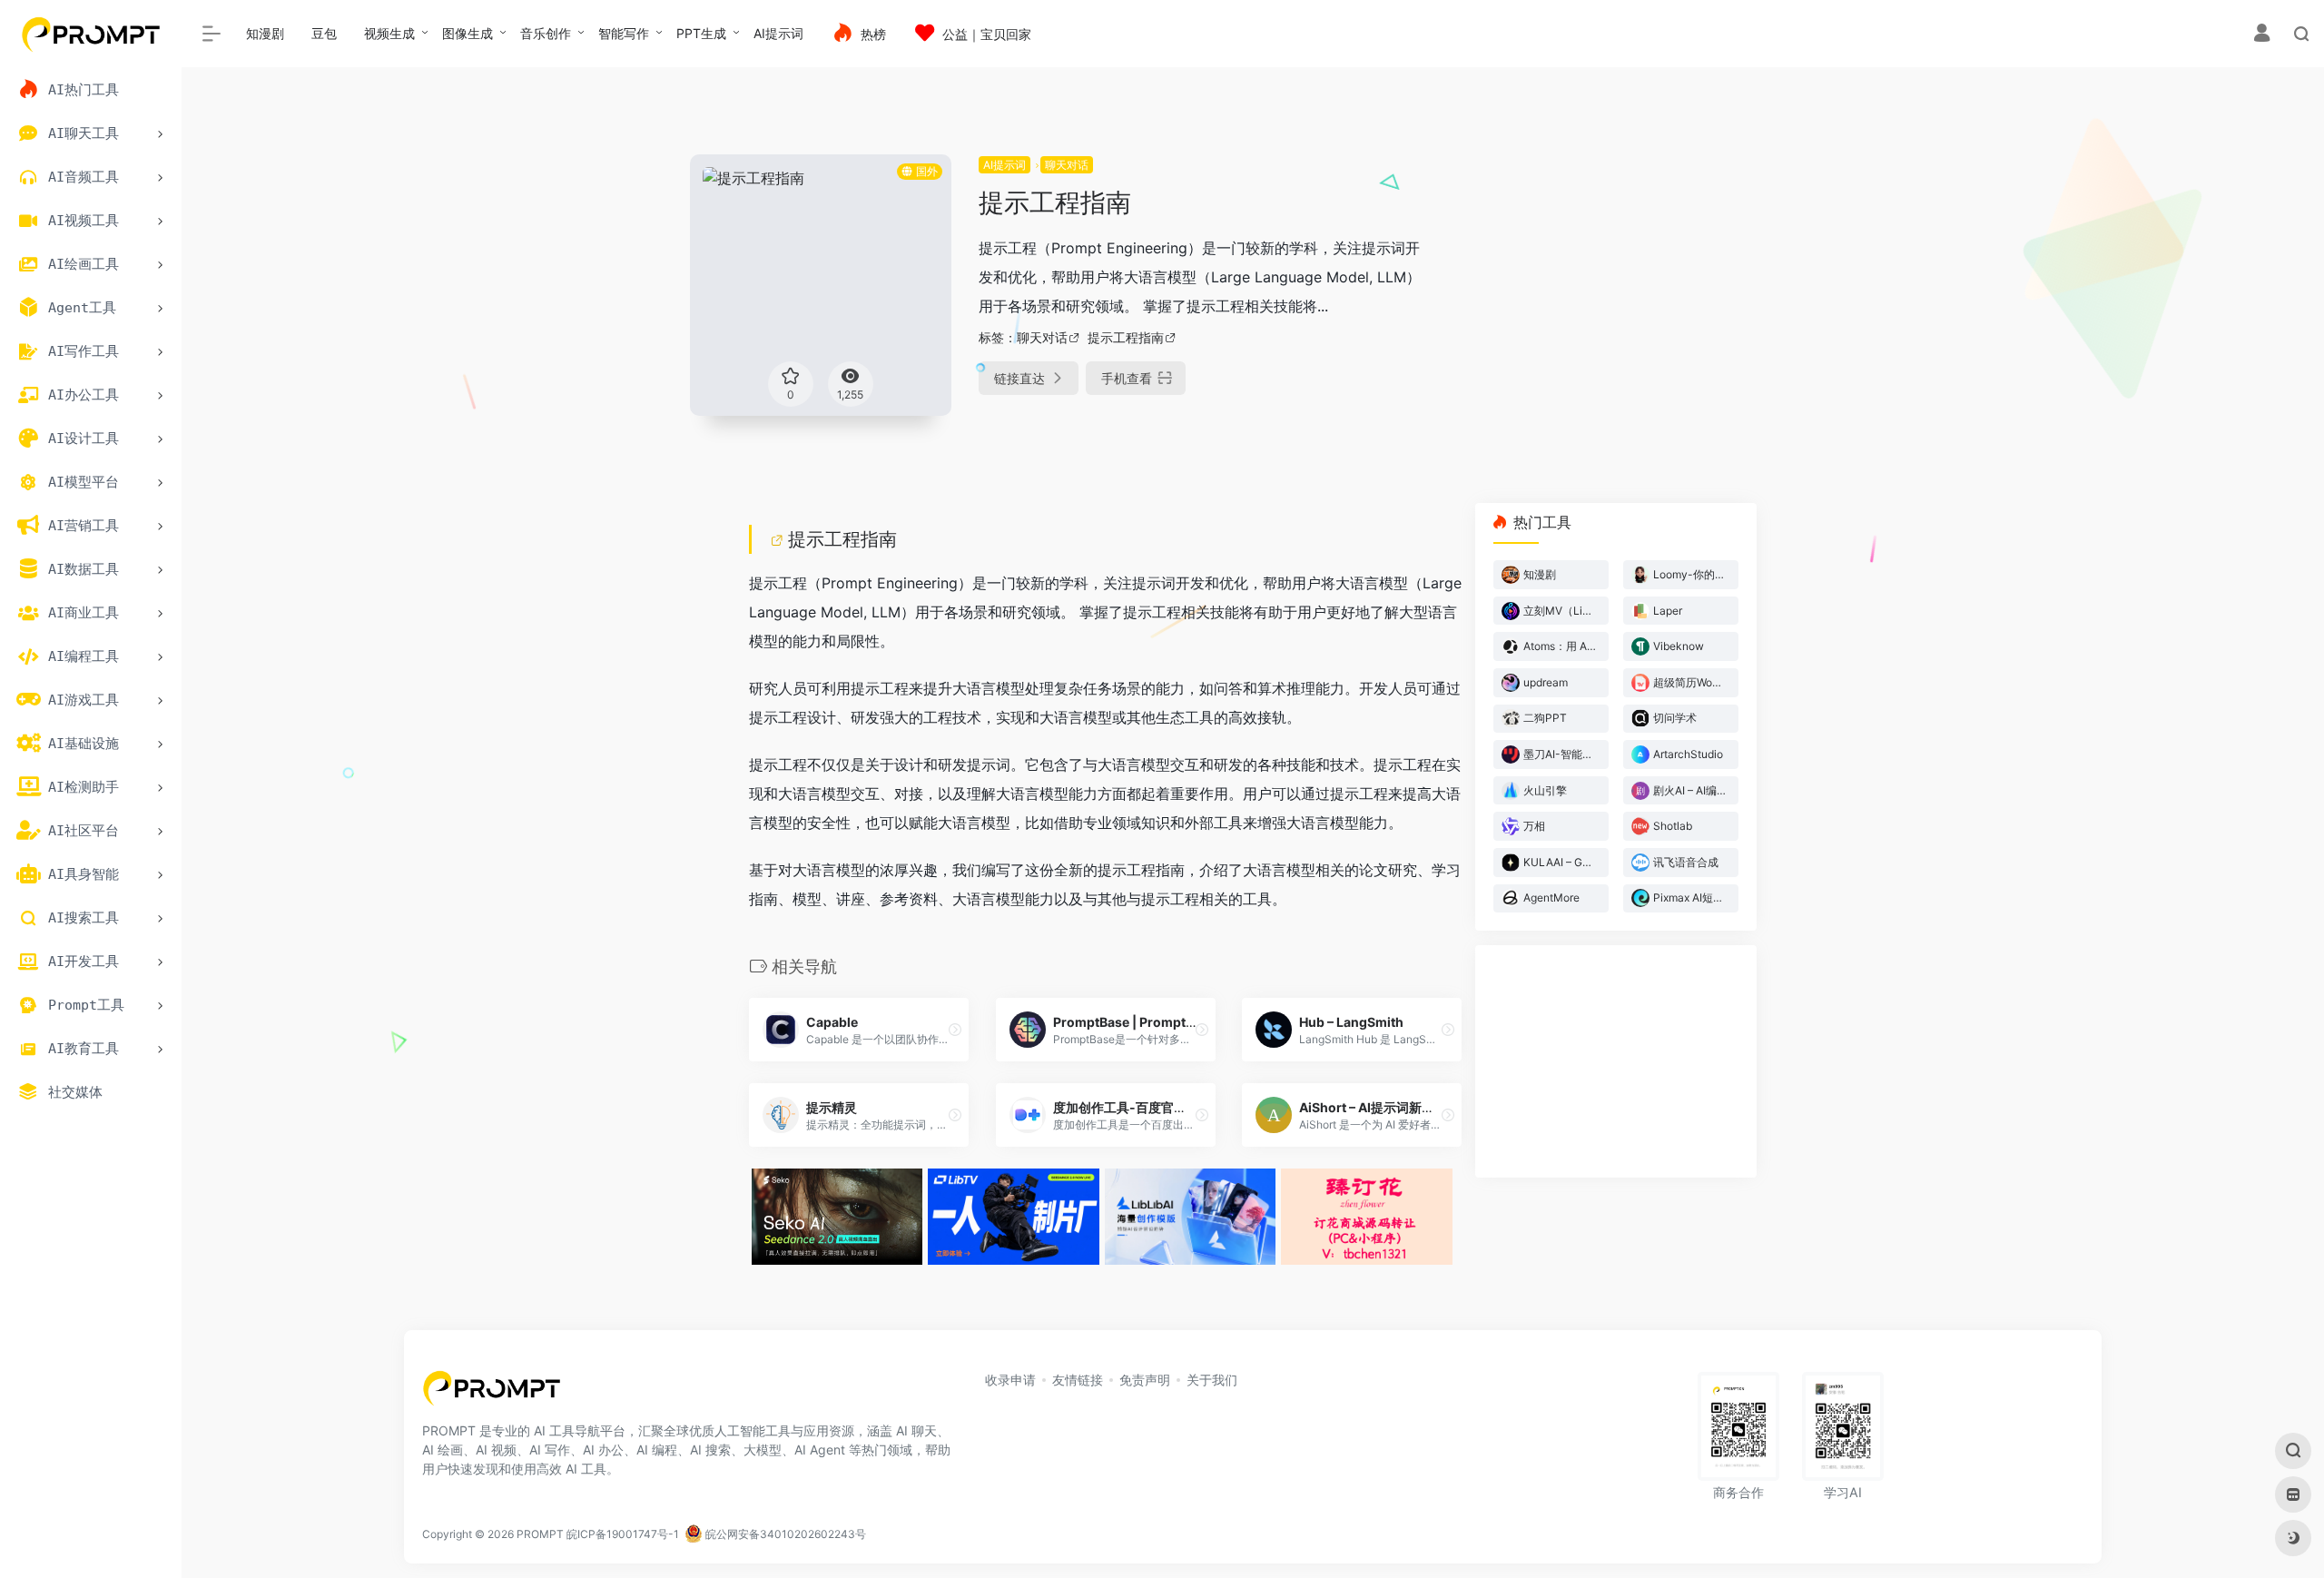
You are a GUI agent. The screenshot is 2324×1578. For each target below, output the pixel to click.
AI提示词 (778, 33)
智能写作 (624, 33)
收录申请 (1010, 1380)
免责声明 (1145, 1380)
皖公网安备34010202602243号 (784, 1534)
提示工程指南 (1126, 337)
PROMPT (540, 1534)
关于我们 (1212, 1380)
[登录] (2262, 35)
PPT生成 (701, 33)
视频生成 (389, 33)
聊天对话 (1067, 165)
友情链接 (1078, 1380)
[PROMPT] (492, 1395)
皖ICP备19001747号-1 (623, 1534)
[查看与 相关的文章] (779, 539)
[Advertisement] (1637, 281)
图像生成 (468, 33)
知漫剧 (265, 33)
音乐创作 (546, 33)
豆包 (324, 33)
